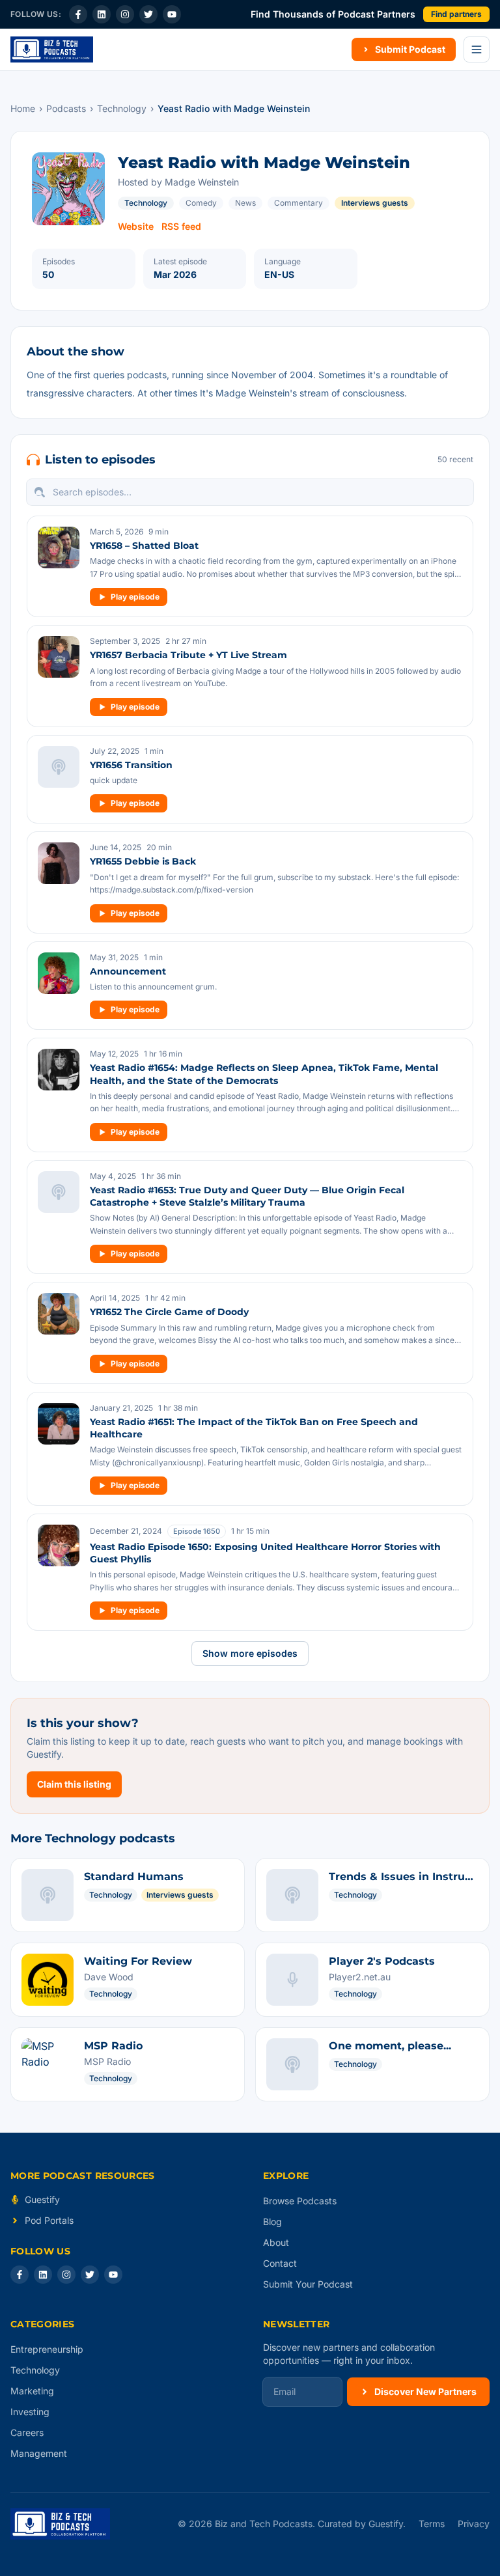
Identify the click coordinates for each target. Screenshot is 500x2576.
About (276, 2242)
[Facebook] (78, 14)
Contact (280, 2263)
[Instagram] (125, 14)
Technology (122, 108)
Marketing (32, 2391)
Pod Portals (49, 2220)
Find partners (456, 14)
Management (39, 2453)
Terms (432, 2524)
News (245, 203)
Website (136, 226)
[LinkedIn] (102, 14)
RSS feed (181, 226)
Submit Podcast (410, 49)
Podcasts (66, 108)
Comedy (201, 203)
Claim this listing (74, 1784)
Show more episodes (250, 1653)
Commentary (299, 203)
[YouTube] (172, 14)
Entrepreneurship (47, 2349)
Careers (27, 2432)
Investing (30, 2412)
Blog (272, 2222)
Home (23, 108)
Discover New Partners (425, 2391)
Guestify (42, 2199)
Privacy (474, 2524)
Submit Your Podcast (308, 2284)
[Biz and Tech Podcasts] (52, 49)
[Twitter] (148, 14)
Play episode (135, 597)
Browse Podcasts (300, 2201)
